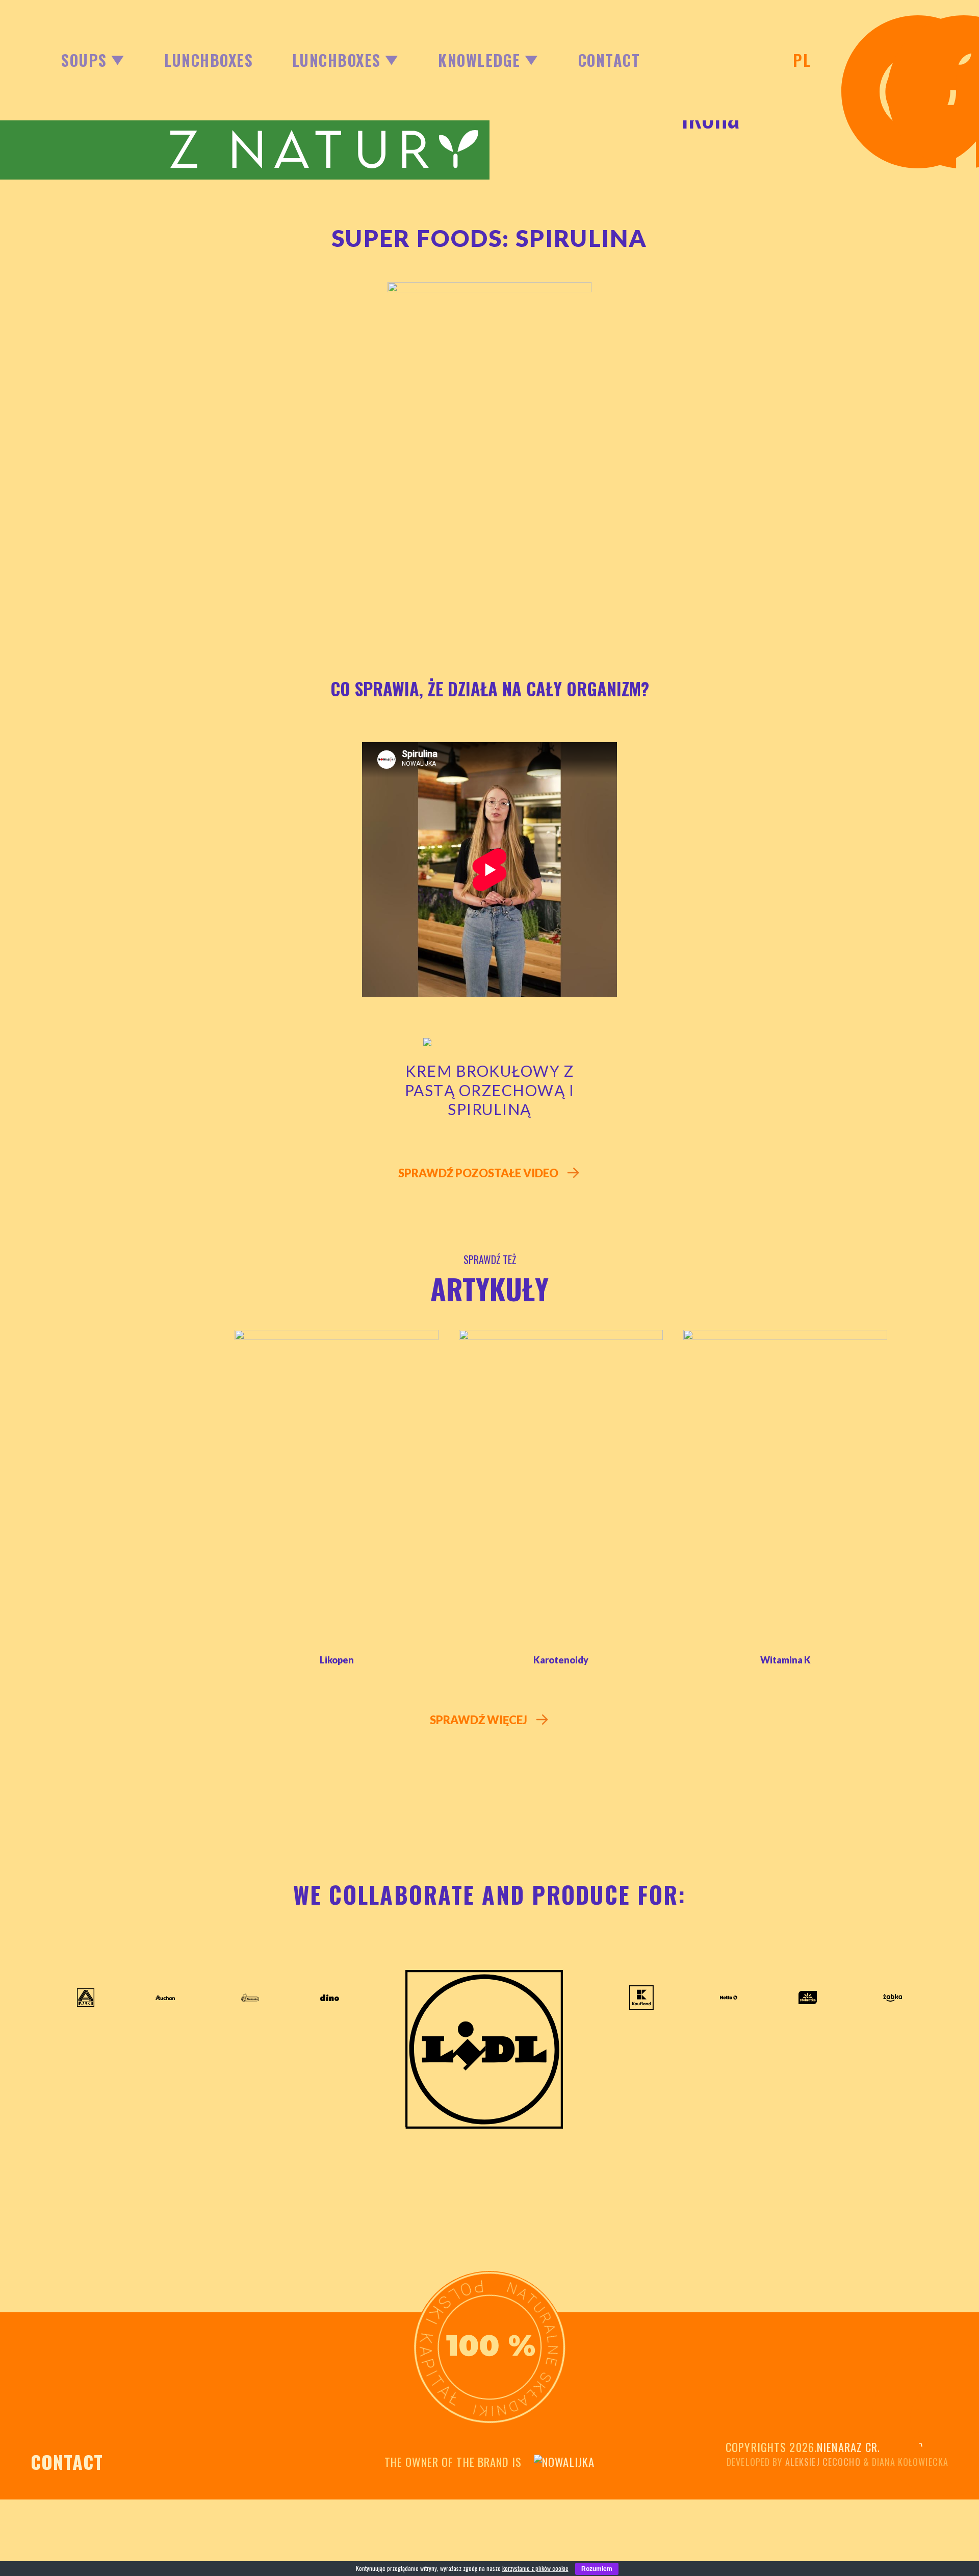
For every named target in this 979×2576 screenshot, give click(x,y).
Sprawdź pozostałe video (479, 1173)
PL (802, 60)
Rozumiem (597, 2569)
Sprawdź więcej (480, 1720)
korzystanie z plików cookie (535, 2568)
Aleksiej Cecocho (823, 2462)
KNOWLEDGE (479, 60)
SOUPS (84, 60)
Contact (609, 60)
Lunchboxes (209, 60)
